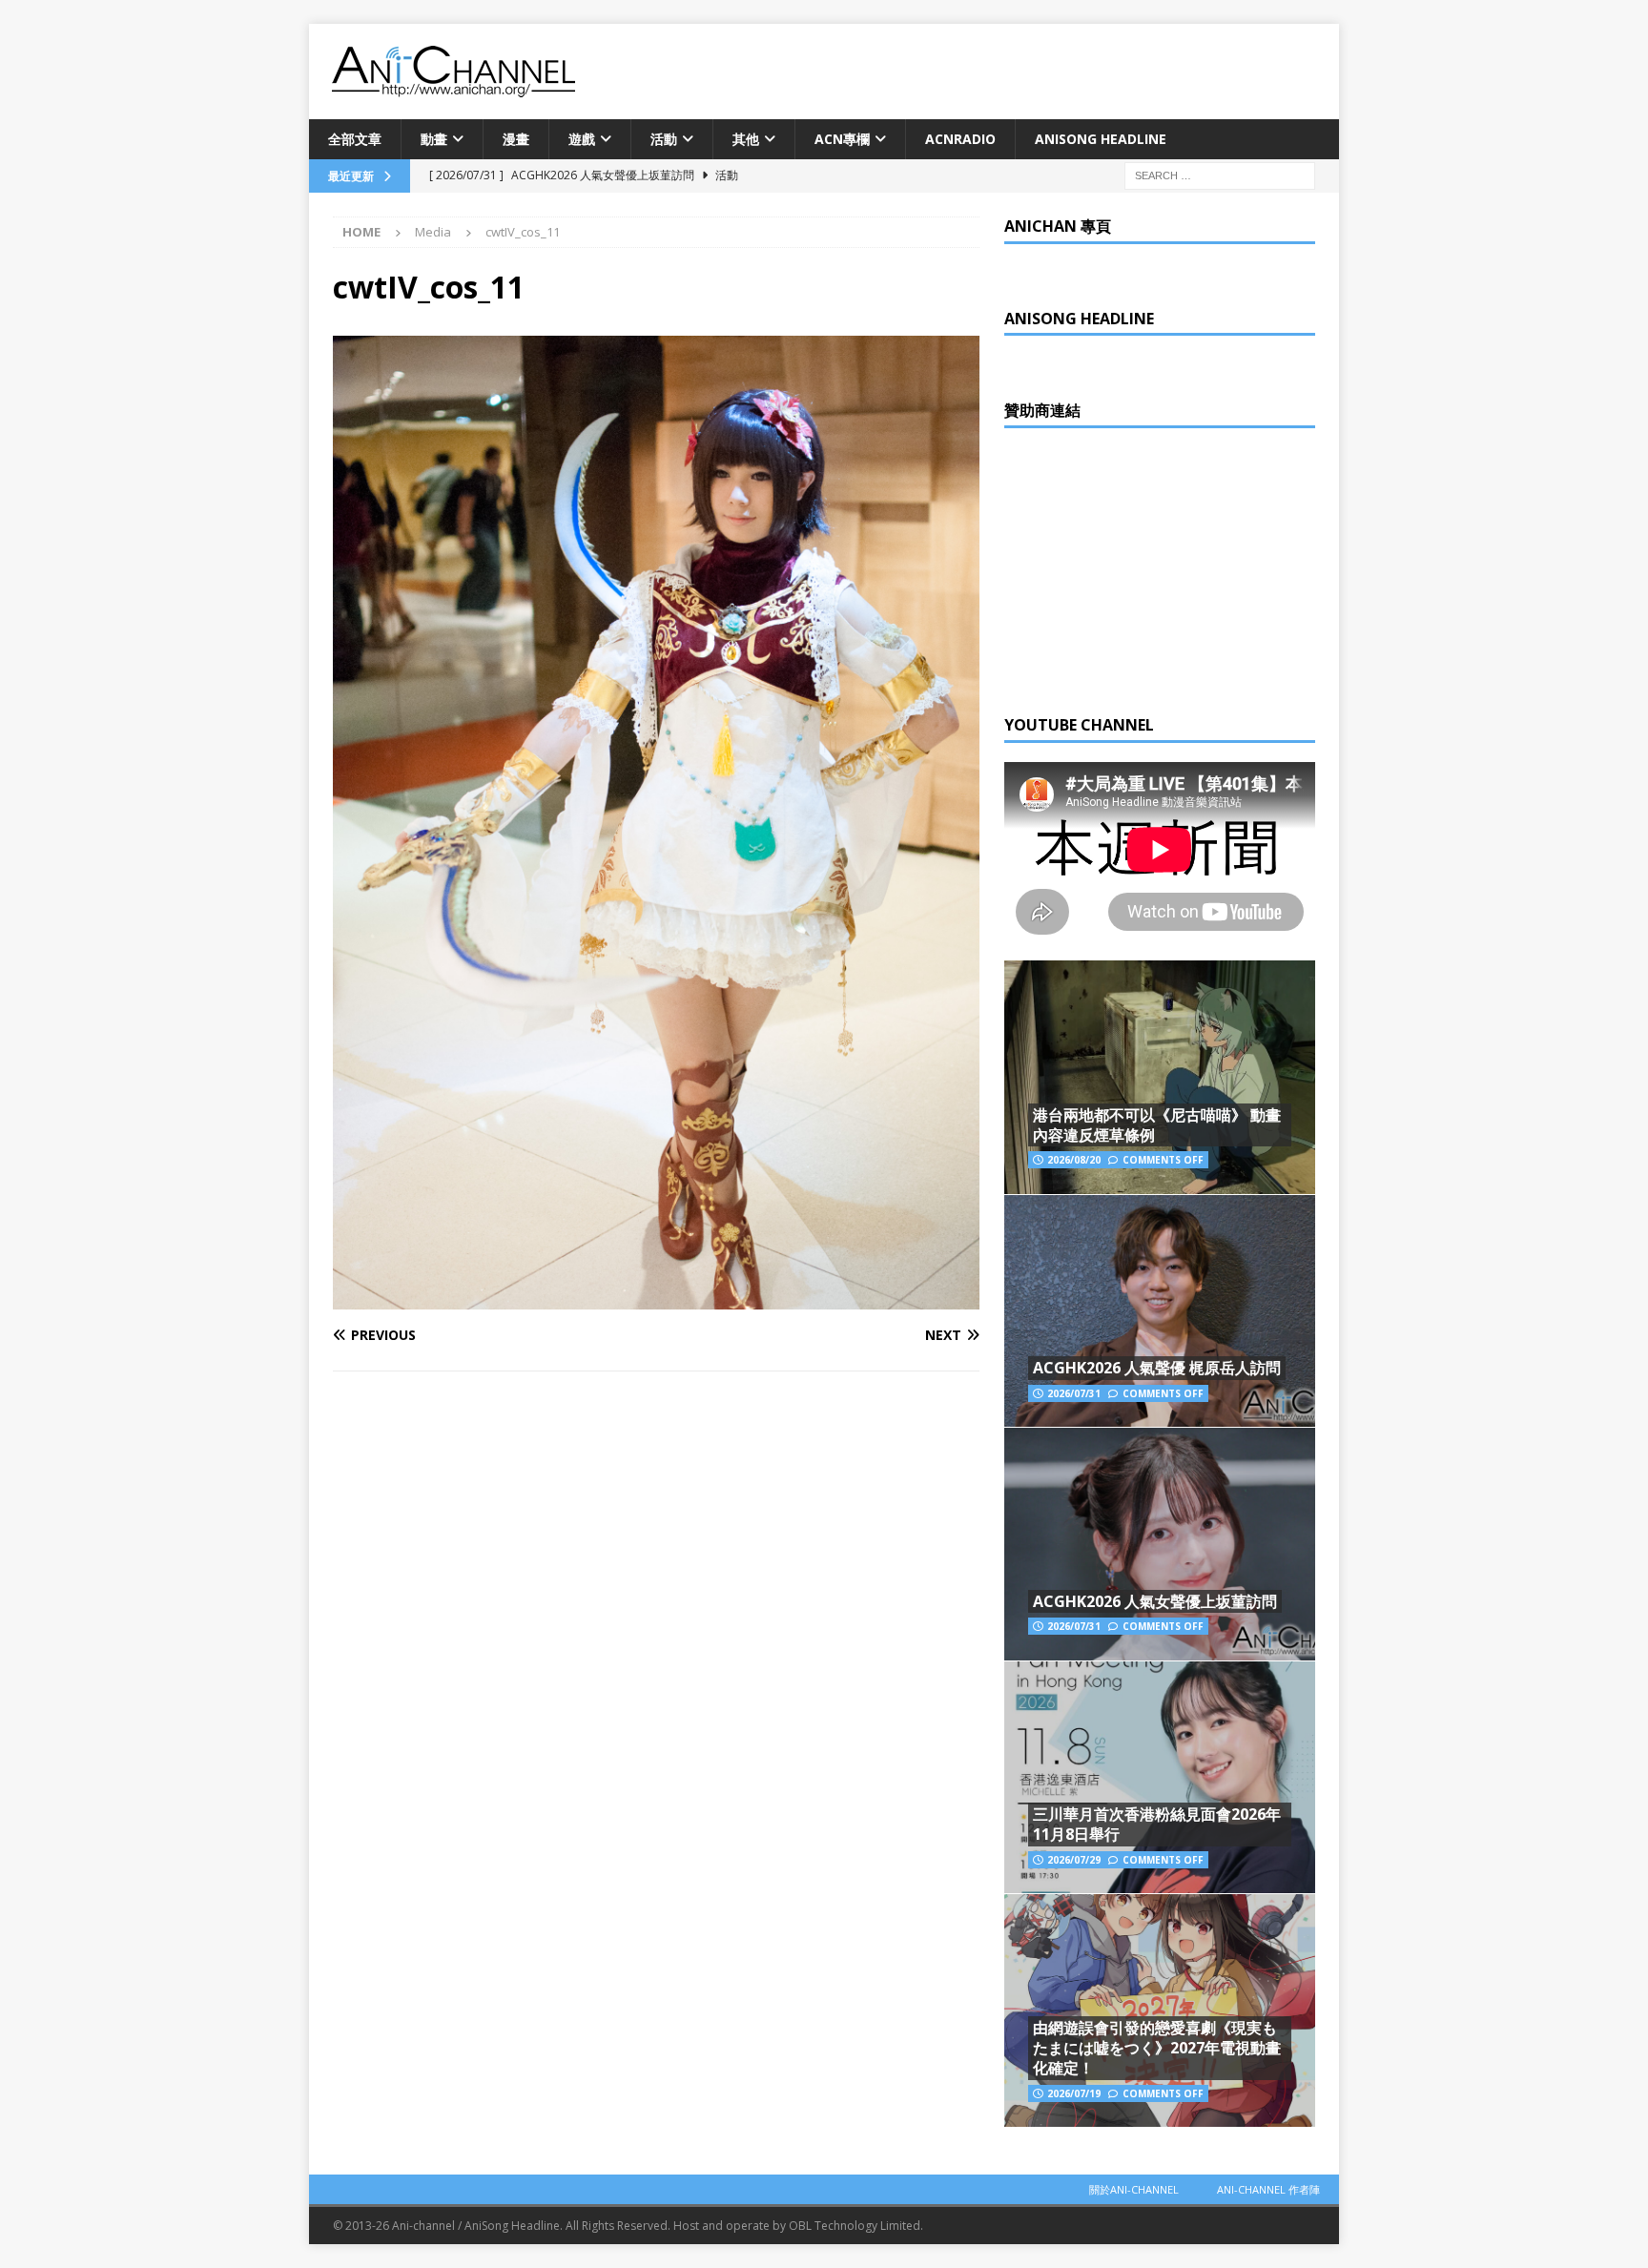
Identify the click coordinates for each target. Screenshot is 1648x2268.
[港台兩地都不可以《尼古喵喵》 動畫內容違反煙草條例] (1160, 1077)
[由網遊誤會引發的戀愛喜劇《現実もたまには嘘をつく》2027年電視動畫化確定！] (1160, 2010)
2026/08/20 (1074, 1160)
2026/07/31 (1074, 1393)
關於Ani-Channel (1134, 2189)
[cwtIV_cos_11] (656, 1298)
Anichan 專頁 (1058, 226)
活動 (664, 139)
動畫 (434, 139)
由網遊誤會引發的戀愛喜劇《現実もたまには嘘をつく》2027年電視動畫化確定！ (1157, 2048)
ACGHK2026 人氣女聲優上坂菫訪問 (1155, 1601)
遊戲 (582, 139)
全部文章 (355, 139)
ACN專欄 (842, 139)
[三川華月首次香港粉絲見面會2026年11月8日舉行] (1160, 1777)
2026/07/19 (1074, 2093)
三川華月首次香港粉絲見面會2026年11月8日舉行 (1157, 1824)
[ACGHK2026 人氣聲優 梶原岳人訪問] (1160, 1311)
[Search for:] (1220, 175)
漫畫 (516, 139)
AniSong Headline (1101, 139)
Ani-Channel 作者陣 (1268, 2189)
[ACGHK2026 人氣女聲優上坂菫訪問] (1160, 1544)
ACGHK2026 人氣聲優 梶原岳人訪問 (1157, 1368)
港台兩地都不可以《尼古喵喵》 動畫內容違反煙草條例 (1157, 1125)
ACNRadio (960, 139)
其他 (746, 139)
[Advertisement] (1147, 567)
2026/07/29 (1074, 1860)
